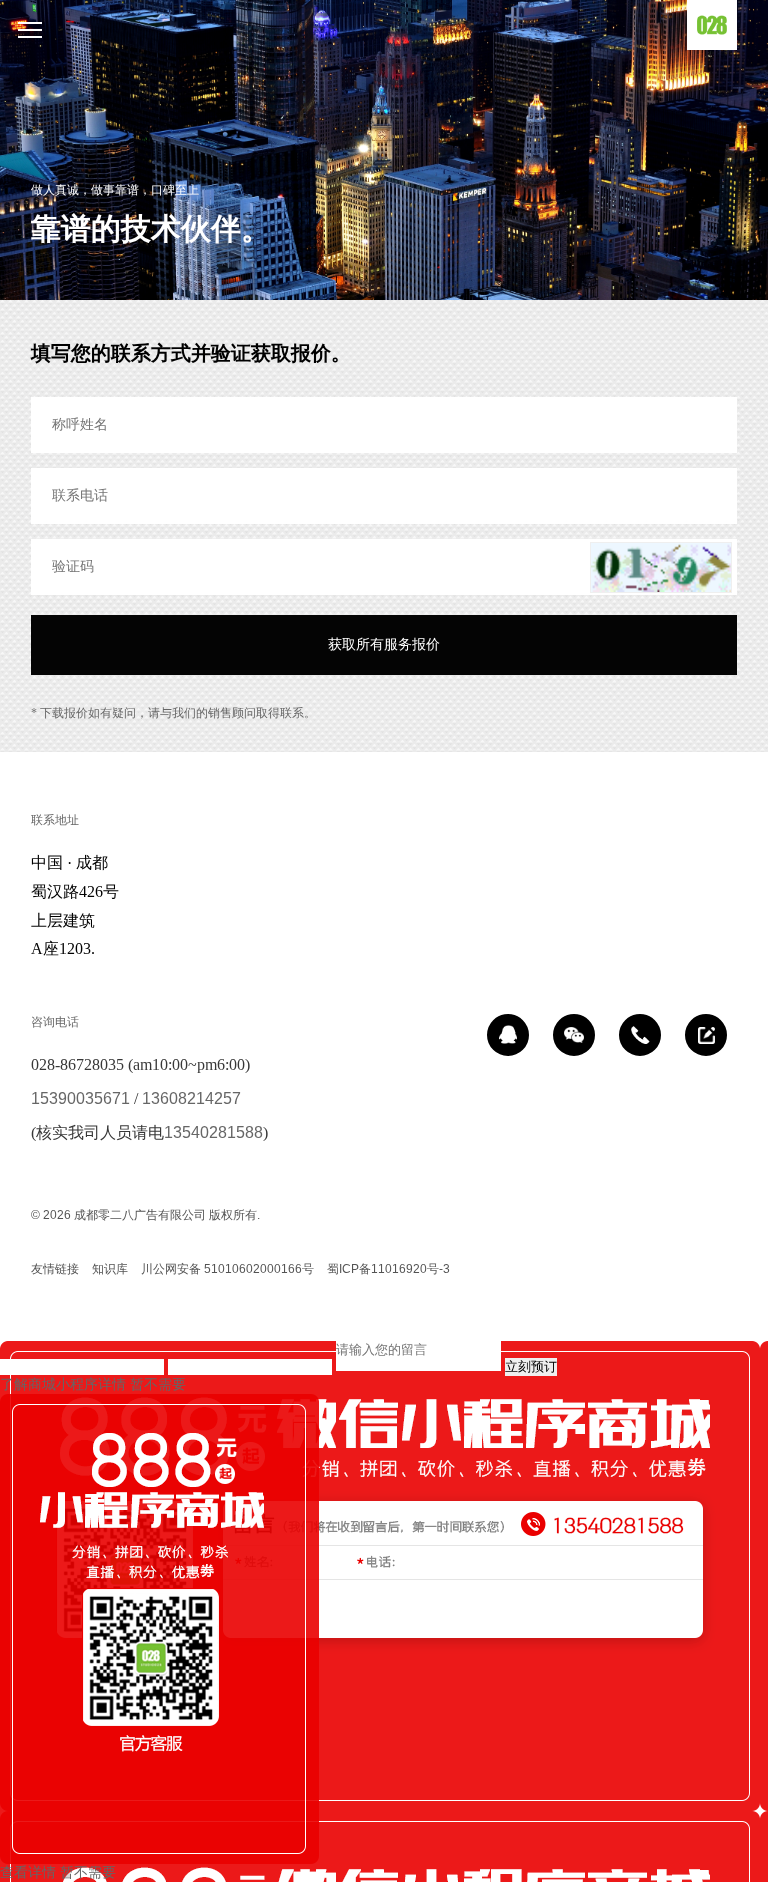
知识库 (110, 1269)
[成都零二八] (712, 25)
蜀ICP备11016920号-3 (388, 1269)
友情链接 (55, 1269)
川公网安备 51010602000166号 (227, 1269)
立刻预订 (531, 1366)
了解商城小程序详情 (63, 1384)
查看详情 (28, 1872)
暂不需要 (158, 1384)
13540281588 (213, 1132)
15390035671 (80, 1098)
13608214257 (191, 1098)
